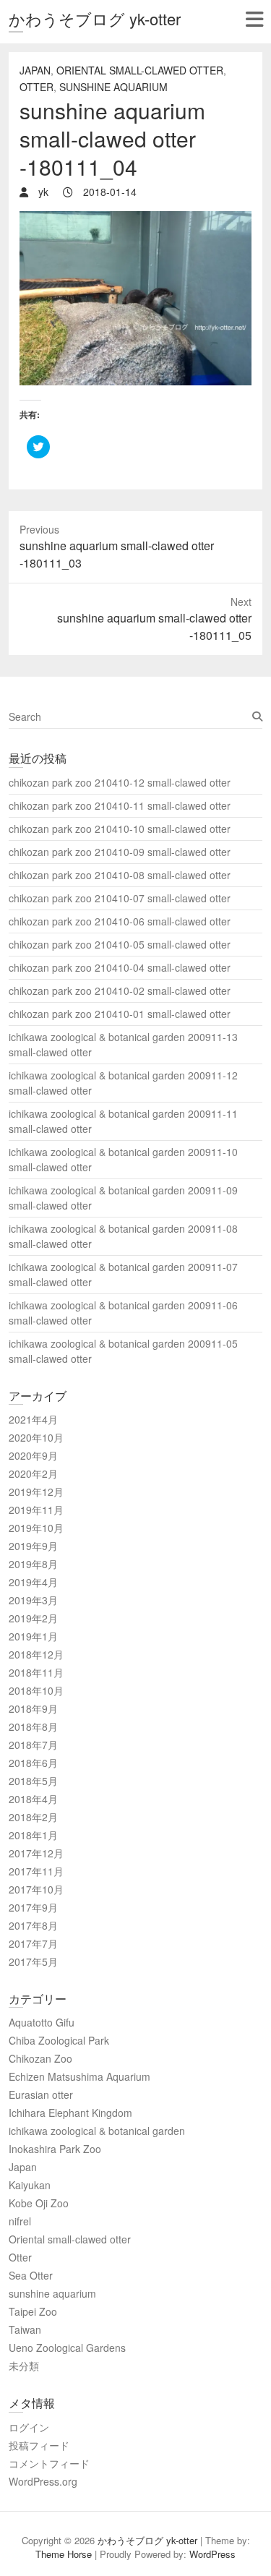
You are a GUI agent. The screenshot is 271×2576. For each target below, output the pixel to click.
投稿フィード (39, 2445)
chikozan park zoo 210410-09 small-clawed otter (120, 852)
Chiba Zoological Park (59, 2040)
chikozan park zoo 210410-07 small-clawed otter (120, 898)
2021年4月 (33, 1419)
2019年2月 (33, 1618)
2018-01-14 (108, 192)
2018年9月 (33, 1708)
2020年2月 (33, 1473)
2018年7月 (33, 1745)
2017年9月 (33, 1907)
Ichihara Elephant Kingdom (70, 2113)
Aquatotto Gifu (42, 2022)
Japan (35, 70)
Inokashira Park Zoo (55, 2149)
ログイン (29, 2427)
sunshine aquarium (113, 87)
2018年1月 (33, 1835)
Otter (36, 87)
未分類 (24, 2366)
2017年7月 (33, 1943)
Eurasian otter (41, 2094)
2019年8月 (33, 1564)
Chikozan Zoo (40, 2058)
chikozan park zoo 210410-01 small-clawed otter (120, 1014)
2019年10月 (36, 1528)
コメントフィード (49, 2463)
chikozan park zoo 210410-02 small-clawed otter (120, 990)
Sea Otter (31, 2275)
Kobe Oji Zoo (39, 2203)
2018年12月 (36, 1654)
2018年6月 (33, 1763)
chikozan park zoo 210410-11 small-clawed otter (120, 805)
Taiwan (25, 2329)
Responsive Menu (254, 19)
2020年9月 (33, 1455)
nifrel (20, 2221)
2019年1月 (33, 1636)
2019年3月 (33, 1600)
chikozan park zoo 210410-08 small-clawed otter (120, 875)
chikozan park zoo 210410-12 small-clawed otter (120, 782)
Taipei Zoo (33, 2311)
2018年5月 (33, 1781)
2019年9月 (33, 1546)
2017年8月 (33, 1925)
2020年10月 (36, 1437)
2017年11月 (36, 1871)
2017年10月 (36, 1889)
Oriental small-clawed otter (140, 70)
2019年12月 (36, 1492)
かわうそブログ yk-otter (95, 18)
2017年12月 (36, 1853)
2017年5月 (33, 1961)
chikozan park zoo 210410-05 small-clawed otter (120, 944)
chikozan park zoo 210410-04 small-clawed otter (120, 967)
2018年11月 (36, 1672)
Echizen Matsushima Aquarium (79, 2076)
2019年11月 (36, 1510)
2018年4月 (33, 1799)
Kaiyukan (30, 2185)
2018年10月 (36, 1690)
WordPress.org (43, 2481)
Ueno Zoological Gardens (67, 2348)
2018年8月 (33, 1726)
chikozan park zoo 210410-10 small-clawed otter (120, 829)
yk (42, 192)
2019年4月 (33, 1582)
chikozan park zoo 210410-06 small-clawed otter (120, 921)
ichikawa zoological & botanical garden (97, 2131)
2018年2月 (33, 1817)
